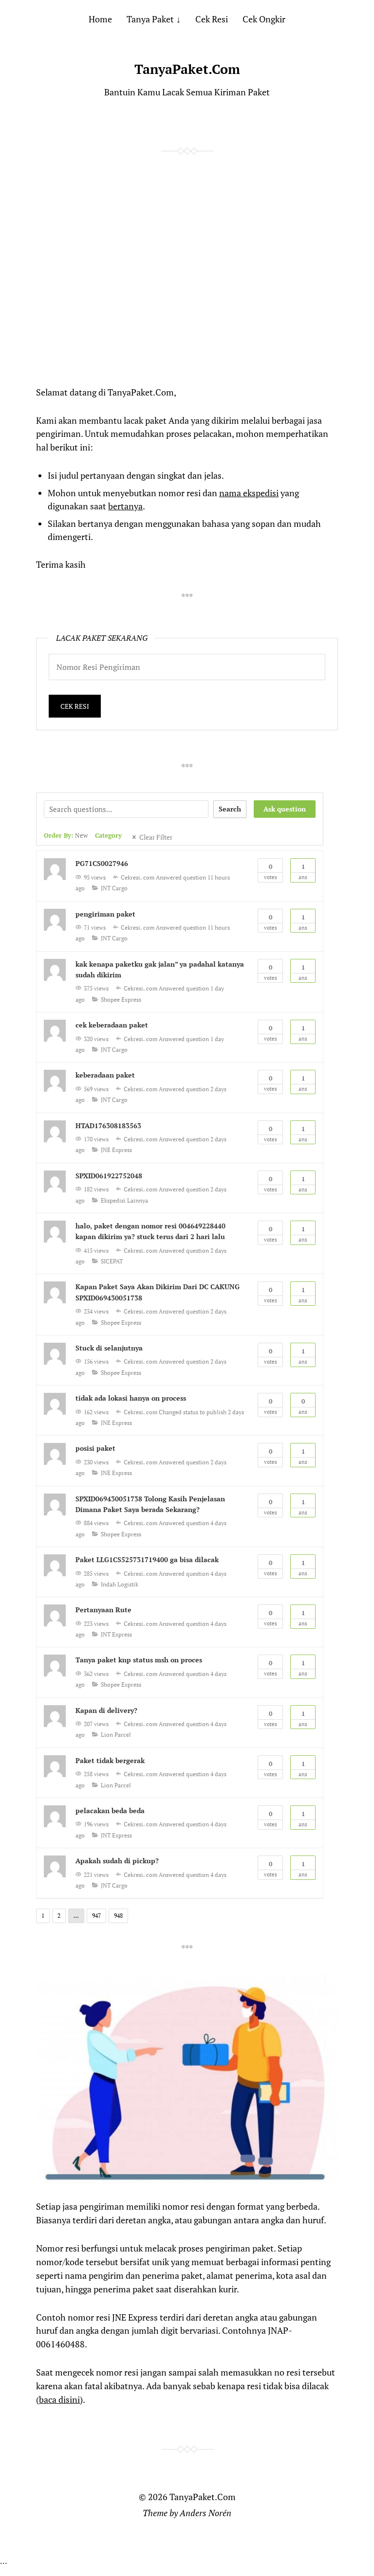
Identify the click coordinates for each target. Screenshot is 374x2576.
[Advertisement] (187, 289)
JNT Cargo (114, 888)
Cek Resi (212, 19)
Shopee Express (121, 1000)
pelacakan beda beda (110, 1810)
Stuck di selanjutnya (109, 1348)
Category (108, 836)
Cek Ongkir (264, 19)
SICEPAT (112, 1261)
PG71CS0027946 (102, 863)
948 (118, 1916)
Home (100, 19)
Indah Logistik (120, 1584)
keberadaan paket (105, 1075)
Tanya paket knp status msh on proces (139, 1660)
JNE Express (116, 1150)
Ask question (285, 809)
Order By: (66, 836)
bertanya (125, 506)
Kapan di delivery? (106, 1710)
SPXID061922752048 (109, 1176)
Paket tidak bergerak (110, 1760)
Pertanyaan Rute (103, 1610)
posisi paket (95, 1448)
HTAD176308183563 (108, 1126)
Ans (303, 871)
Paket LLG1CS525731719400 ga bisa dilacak (147, 1559)
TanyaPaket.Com (187, 69)
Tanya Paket (150, 19)
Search (230, 809)
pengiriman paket (105, 914)
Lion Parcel (116, 1735)
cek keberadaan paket (112, 1025)
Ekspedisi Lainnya (124, 1200)
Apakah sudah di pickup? (117, 1861)
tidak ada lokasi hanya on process (131, 1398)
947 (96, 1916)
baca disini (59, 2399)
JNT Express (116, 1634)
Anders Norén (206, 2513)
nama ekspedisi (249, 493)
